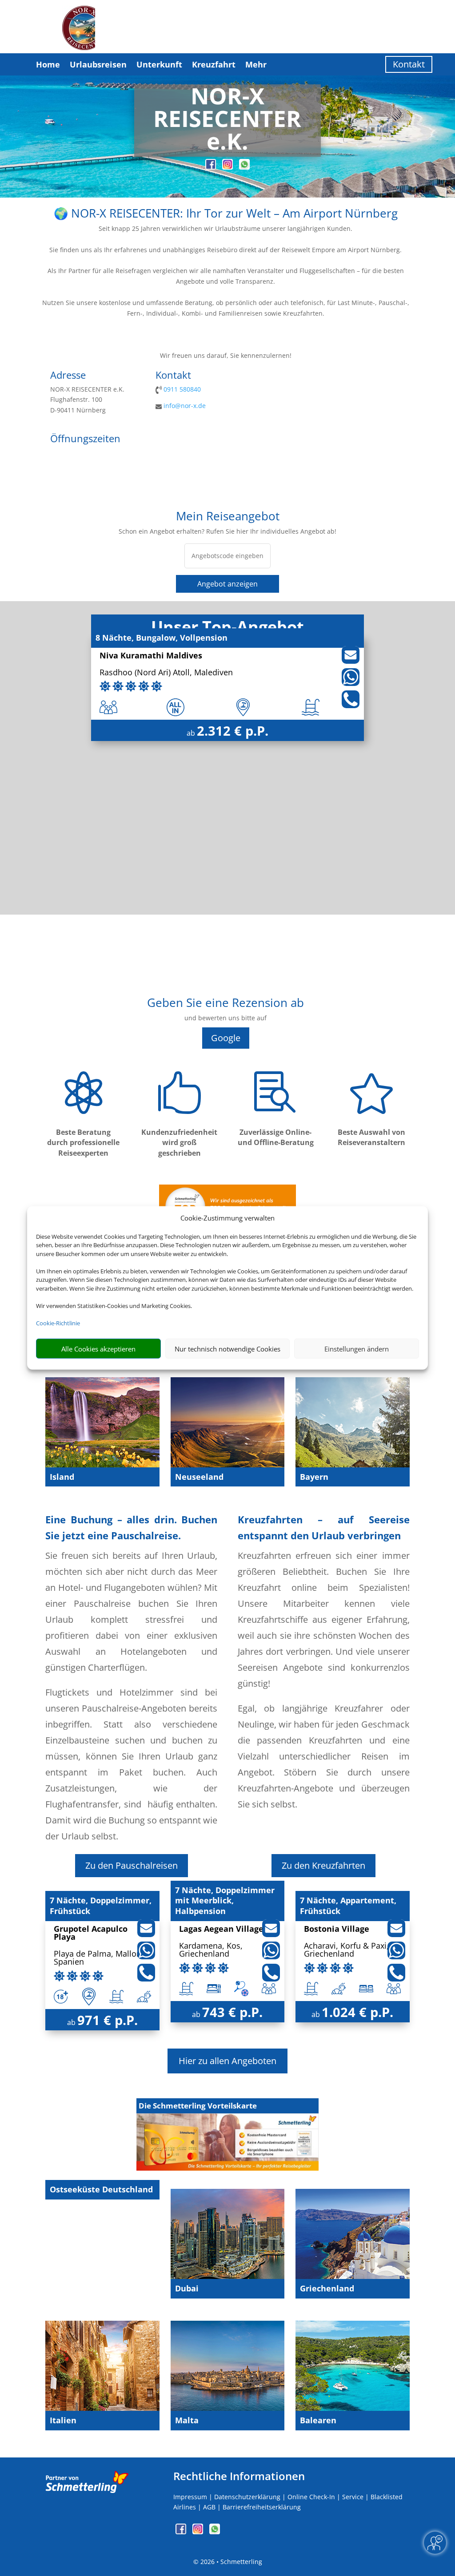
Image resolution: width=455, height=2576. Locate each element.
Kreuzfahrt (214, 64)
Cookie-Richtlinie (58, 1323)
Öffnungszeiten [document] (85, 439)
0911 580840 (182, 389)
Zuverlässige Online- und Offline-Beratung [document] (276, 1137)
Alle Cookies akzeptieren (98, 1349)
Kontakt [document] (173, 376)
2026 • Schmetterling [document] (230, 2562)
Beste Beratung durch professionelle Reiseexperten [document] (83, 1143)
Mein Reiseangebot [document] (228, 517)
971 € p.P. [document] (108, 2020)
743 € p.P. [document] (232, 2012)
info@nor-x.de (185, 406)
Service (353, 2497)
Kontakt (409, 64)
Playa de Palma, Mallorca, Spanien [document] (102, 1958)
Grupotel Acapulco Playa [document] (91, 1933)
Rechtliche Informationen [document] (239, 2476)
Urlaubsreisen (98, 64)
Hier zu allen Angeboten (227, 2061)
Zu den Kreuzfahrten (323, 1865)
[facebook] (212, 167)
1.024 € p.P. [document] (357, 2012)
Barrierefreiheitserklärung (262, 2507)
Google (226, 1038)
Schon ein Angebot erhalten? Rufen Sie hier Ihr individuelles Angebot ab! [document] (227, 531)
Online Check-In (311, 2497)
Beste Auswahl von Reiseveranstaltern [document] (371, 1137)
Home (48, 64)
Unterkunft (159, 64)
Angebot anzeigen (227, 584)
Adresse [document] (68, 376)
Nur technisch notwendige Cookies (227, 1349)
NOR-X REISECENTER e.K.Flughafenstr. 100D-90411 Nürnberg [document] (87, 400)
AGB (209, 2507)
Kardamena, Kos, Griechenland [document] (211, 1950)
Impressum (190, 2497)
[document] (227, 121)
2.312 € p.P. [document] (233, 731)
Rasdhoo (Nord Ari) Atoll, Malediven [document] (166, 673)
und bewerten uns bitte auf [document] (226, 1018)
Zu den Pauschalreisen (132, 1865)
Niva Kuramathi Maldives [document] (151, 656)
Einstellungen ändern (357, 1349)
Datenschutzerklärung (247, 2497)
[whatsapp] (244, 167)
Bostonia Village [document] (337, 1929)
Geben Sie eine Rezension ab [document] (226, 1004)
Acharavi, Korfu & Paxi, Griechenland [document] (346, 1950)
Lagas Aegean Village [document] (221, 1929)
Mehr (256, 64)
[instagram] (228, 167)
